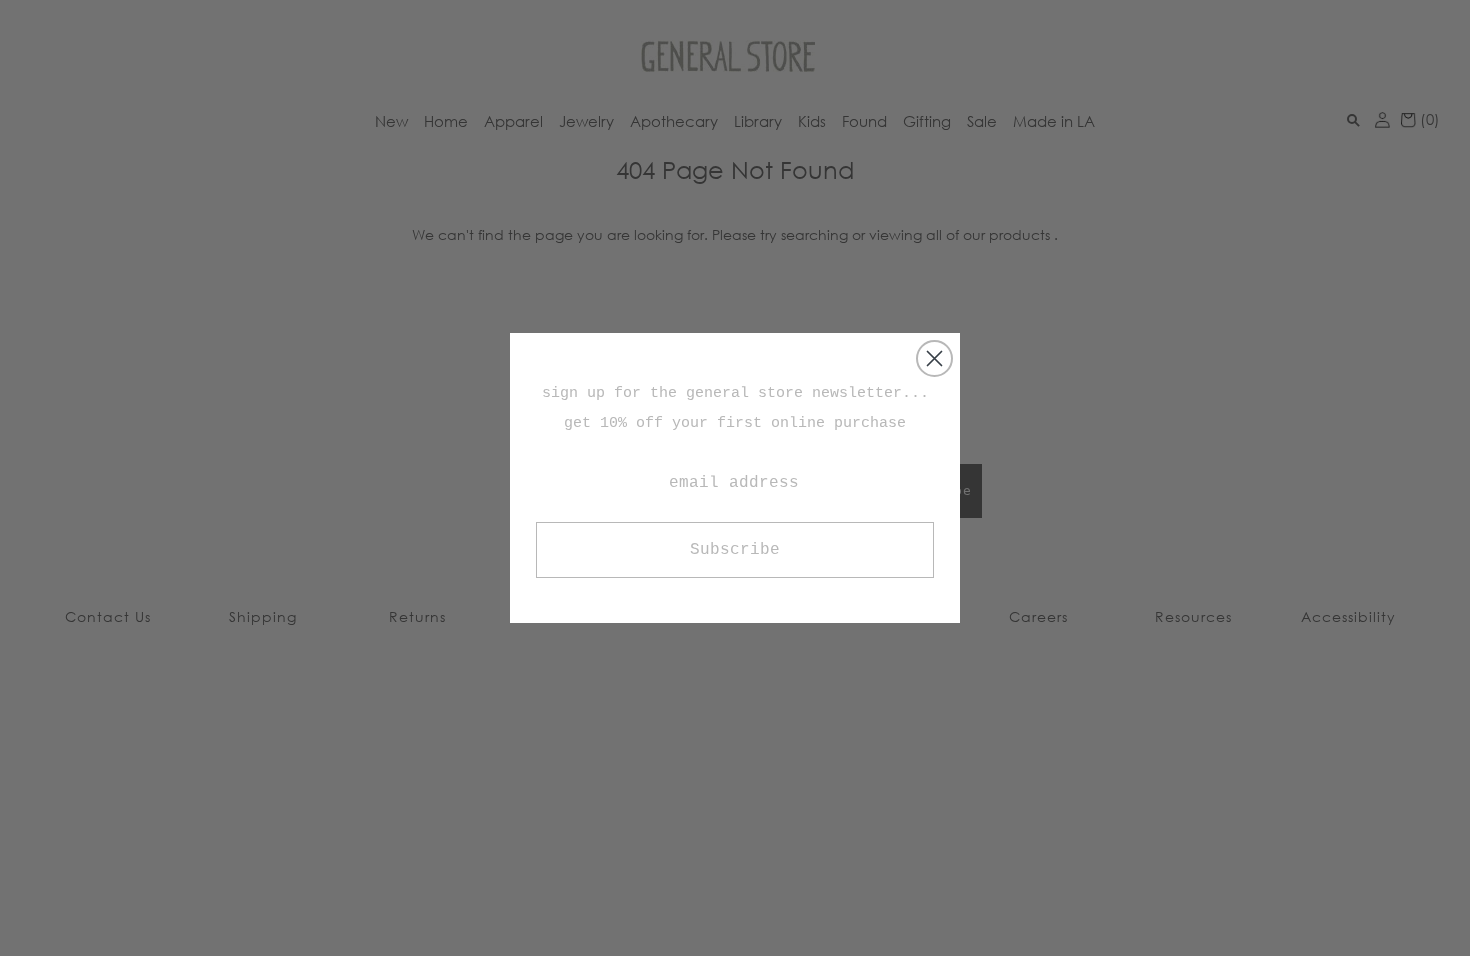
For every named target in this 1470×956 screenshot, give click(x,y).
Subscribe (735, 550)
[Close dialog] (934, 358)
